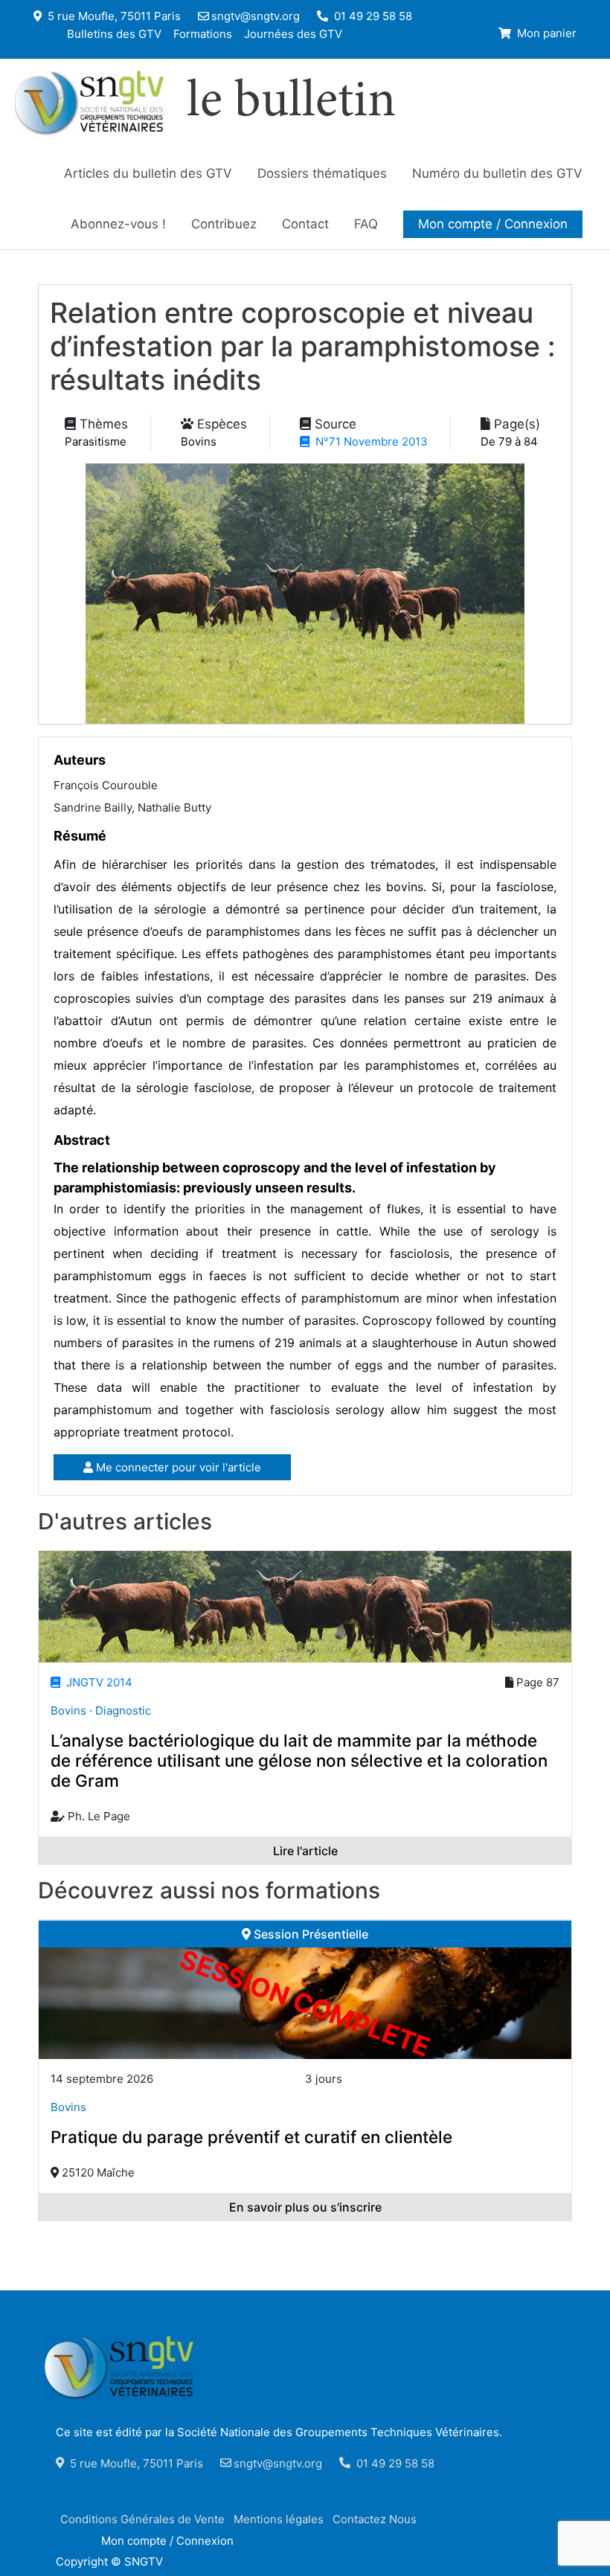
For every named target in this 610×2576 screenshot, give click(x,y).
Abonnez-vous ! (118, 224)
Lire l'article (305, 1851)
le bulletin (291, 103)
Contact (305, 224)
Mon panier (545, 33)
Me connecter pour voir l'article (177, 1467)
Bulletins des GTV (114, 33)
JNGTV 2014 (96, 1682)
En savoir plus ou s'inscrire (305, 2207)
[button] (493, 224)
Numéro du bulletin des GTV (497, 173)
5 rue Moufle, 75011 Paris (113, 16)
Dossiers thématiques (322, 173)
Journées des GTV (293, 33)
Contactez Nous (375, 2519)
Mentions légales (279, 2519)
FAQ (366, 224)
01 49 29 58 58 (372, 16)
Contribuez (224, 224)
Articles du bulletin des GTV (148, 173)
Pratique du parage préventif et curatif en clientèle (251, 2137)
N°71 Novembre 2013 (369, 441)
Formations (203, 33)
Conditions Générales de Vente (142, 2519)
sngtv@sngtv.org (256, 16)
